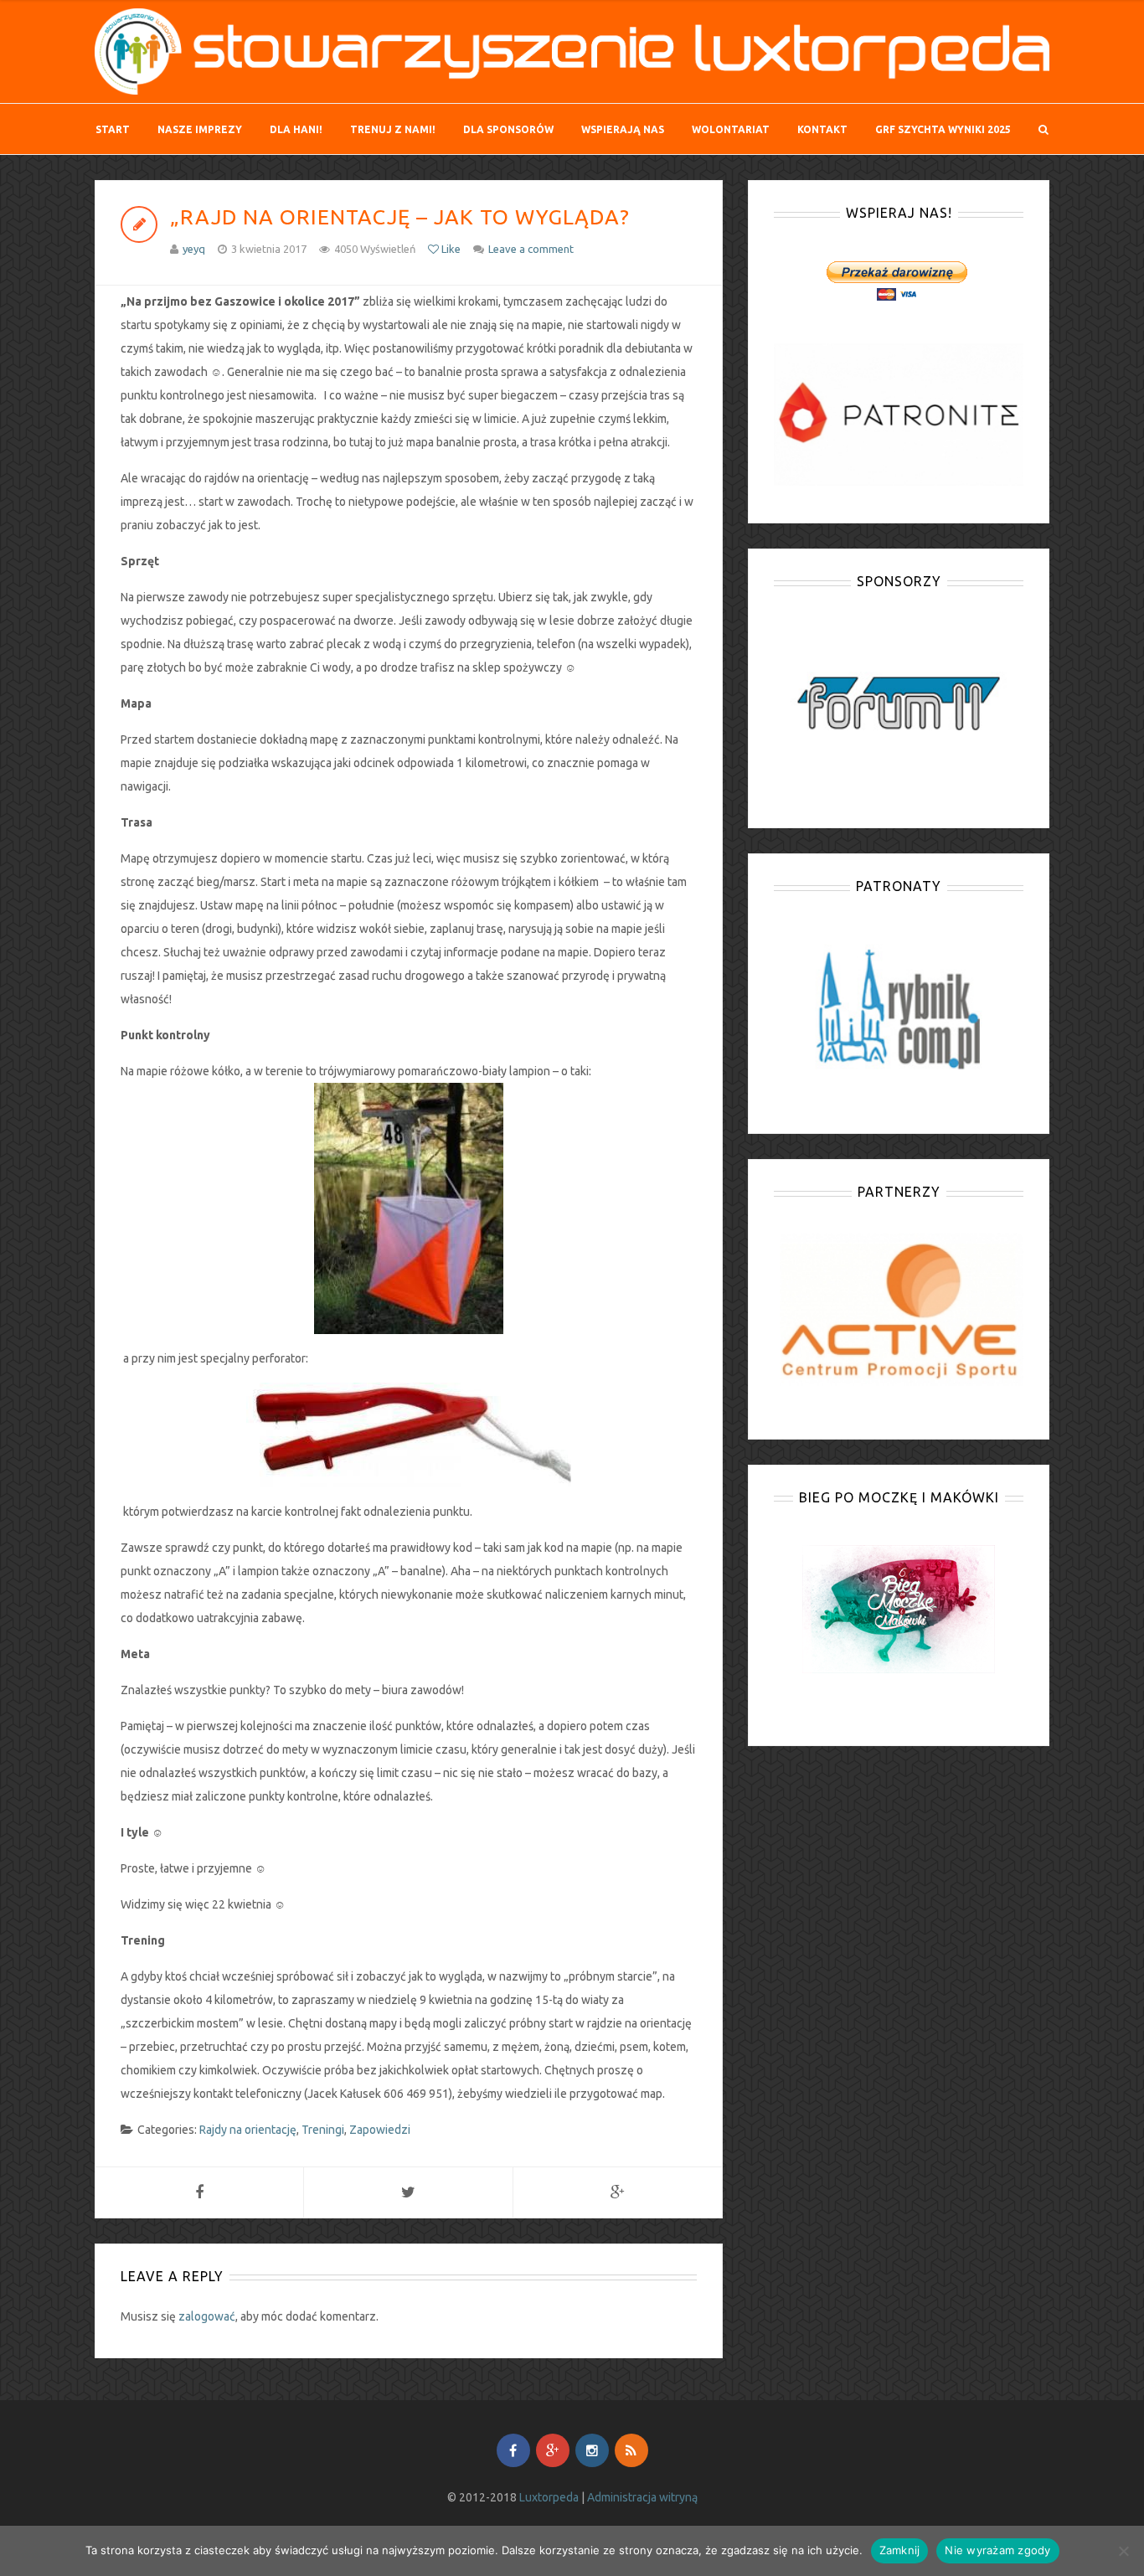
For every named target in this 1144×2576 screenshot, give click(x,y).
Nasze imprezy (200, 129)
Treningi (323, 2130)
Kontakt (822, 129)
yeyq (194, 249)
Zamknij (900, 2550)
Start (113, 129)
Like (450, 249)
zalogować (207, 2316)
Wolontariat (731, 129)
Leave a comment (531, 249)
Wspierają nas (623, 129)
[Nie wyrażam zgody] (1123, 2551)
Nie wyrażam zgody (997, 2550)
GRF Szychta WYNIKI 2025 (943, 129)
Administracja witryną (642, 2497)
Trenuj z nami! (393, 129)
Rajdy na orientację (248, 2130)
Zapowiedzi (380, 2130)
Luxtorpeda (549, 2497)
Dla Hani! (296, 129)
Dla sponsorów (508, 129)
